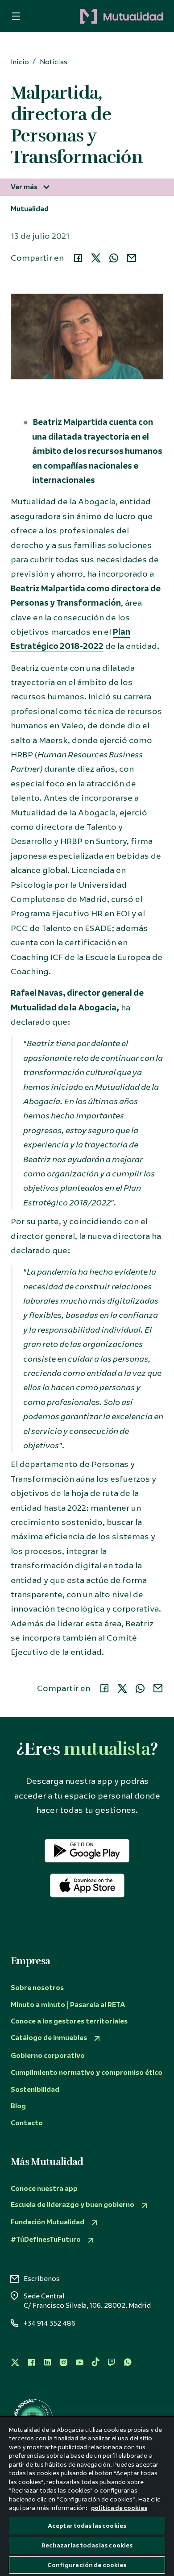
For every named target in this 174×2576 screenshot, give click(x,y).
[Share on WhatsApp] (114, 258)
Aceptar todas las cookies (87, 2526)
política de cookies (119, 2508)
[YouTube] (79, 2362)
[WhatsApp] (128, 2362)
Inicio (20, 62)
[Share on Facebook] (78, 258)
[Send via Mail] (132, 258)
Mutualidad (30, 209)
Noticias (54, 62)
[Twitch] (112, 2362)
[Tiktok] (95, 2362)
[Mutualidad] (98, 17)
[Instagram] (63, 2362)
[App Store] (87, 1886)
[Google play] (87, 1851)
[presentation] (13, 16)
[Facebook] (31, 2362)
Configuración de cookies (87, 2565)
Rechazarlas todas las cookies (87, 2545)
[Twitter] (15, 2362)
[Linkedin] (47, 2362)
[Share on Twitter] (96, 258)
